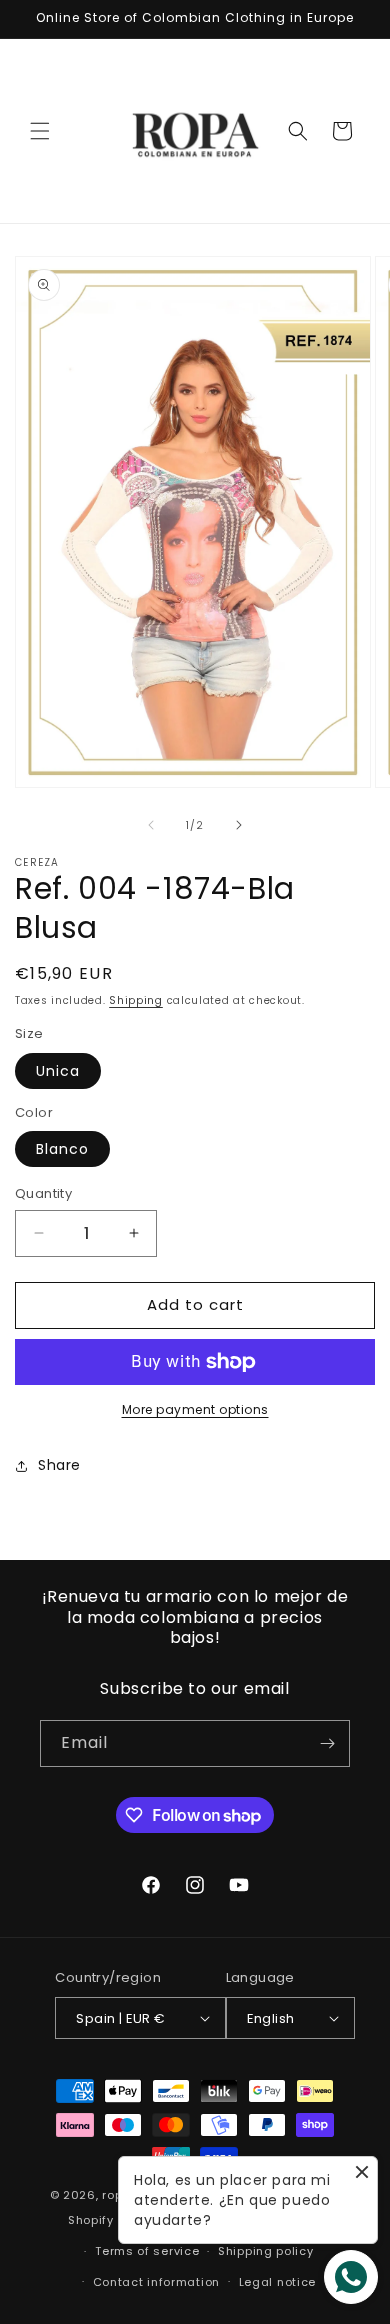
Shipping (136, 1000)
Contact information (156, 2282)
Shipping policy (266, 2251)
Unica (58, 1071)
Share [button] (59, 1465)
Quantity (43, 1193)
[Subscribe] (327, 1743)
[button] (40, 131)
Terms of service (147, 2251)
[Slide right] (239, 825)
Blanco (62, 1149)
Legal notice (277, 2282)
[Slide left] (151, 825)
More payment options (195, 1409)
